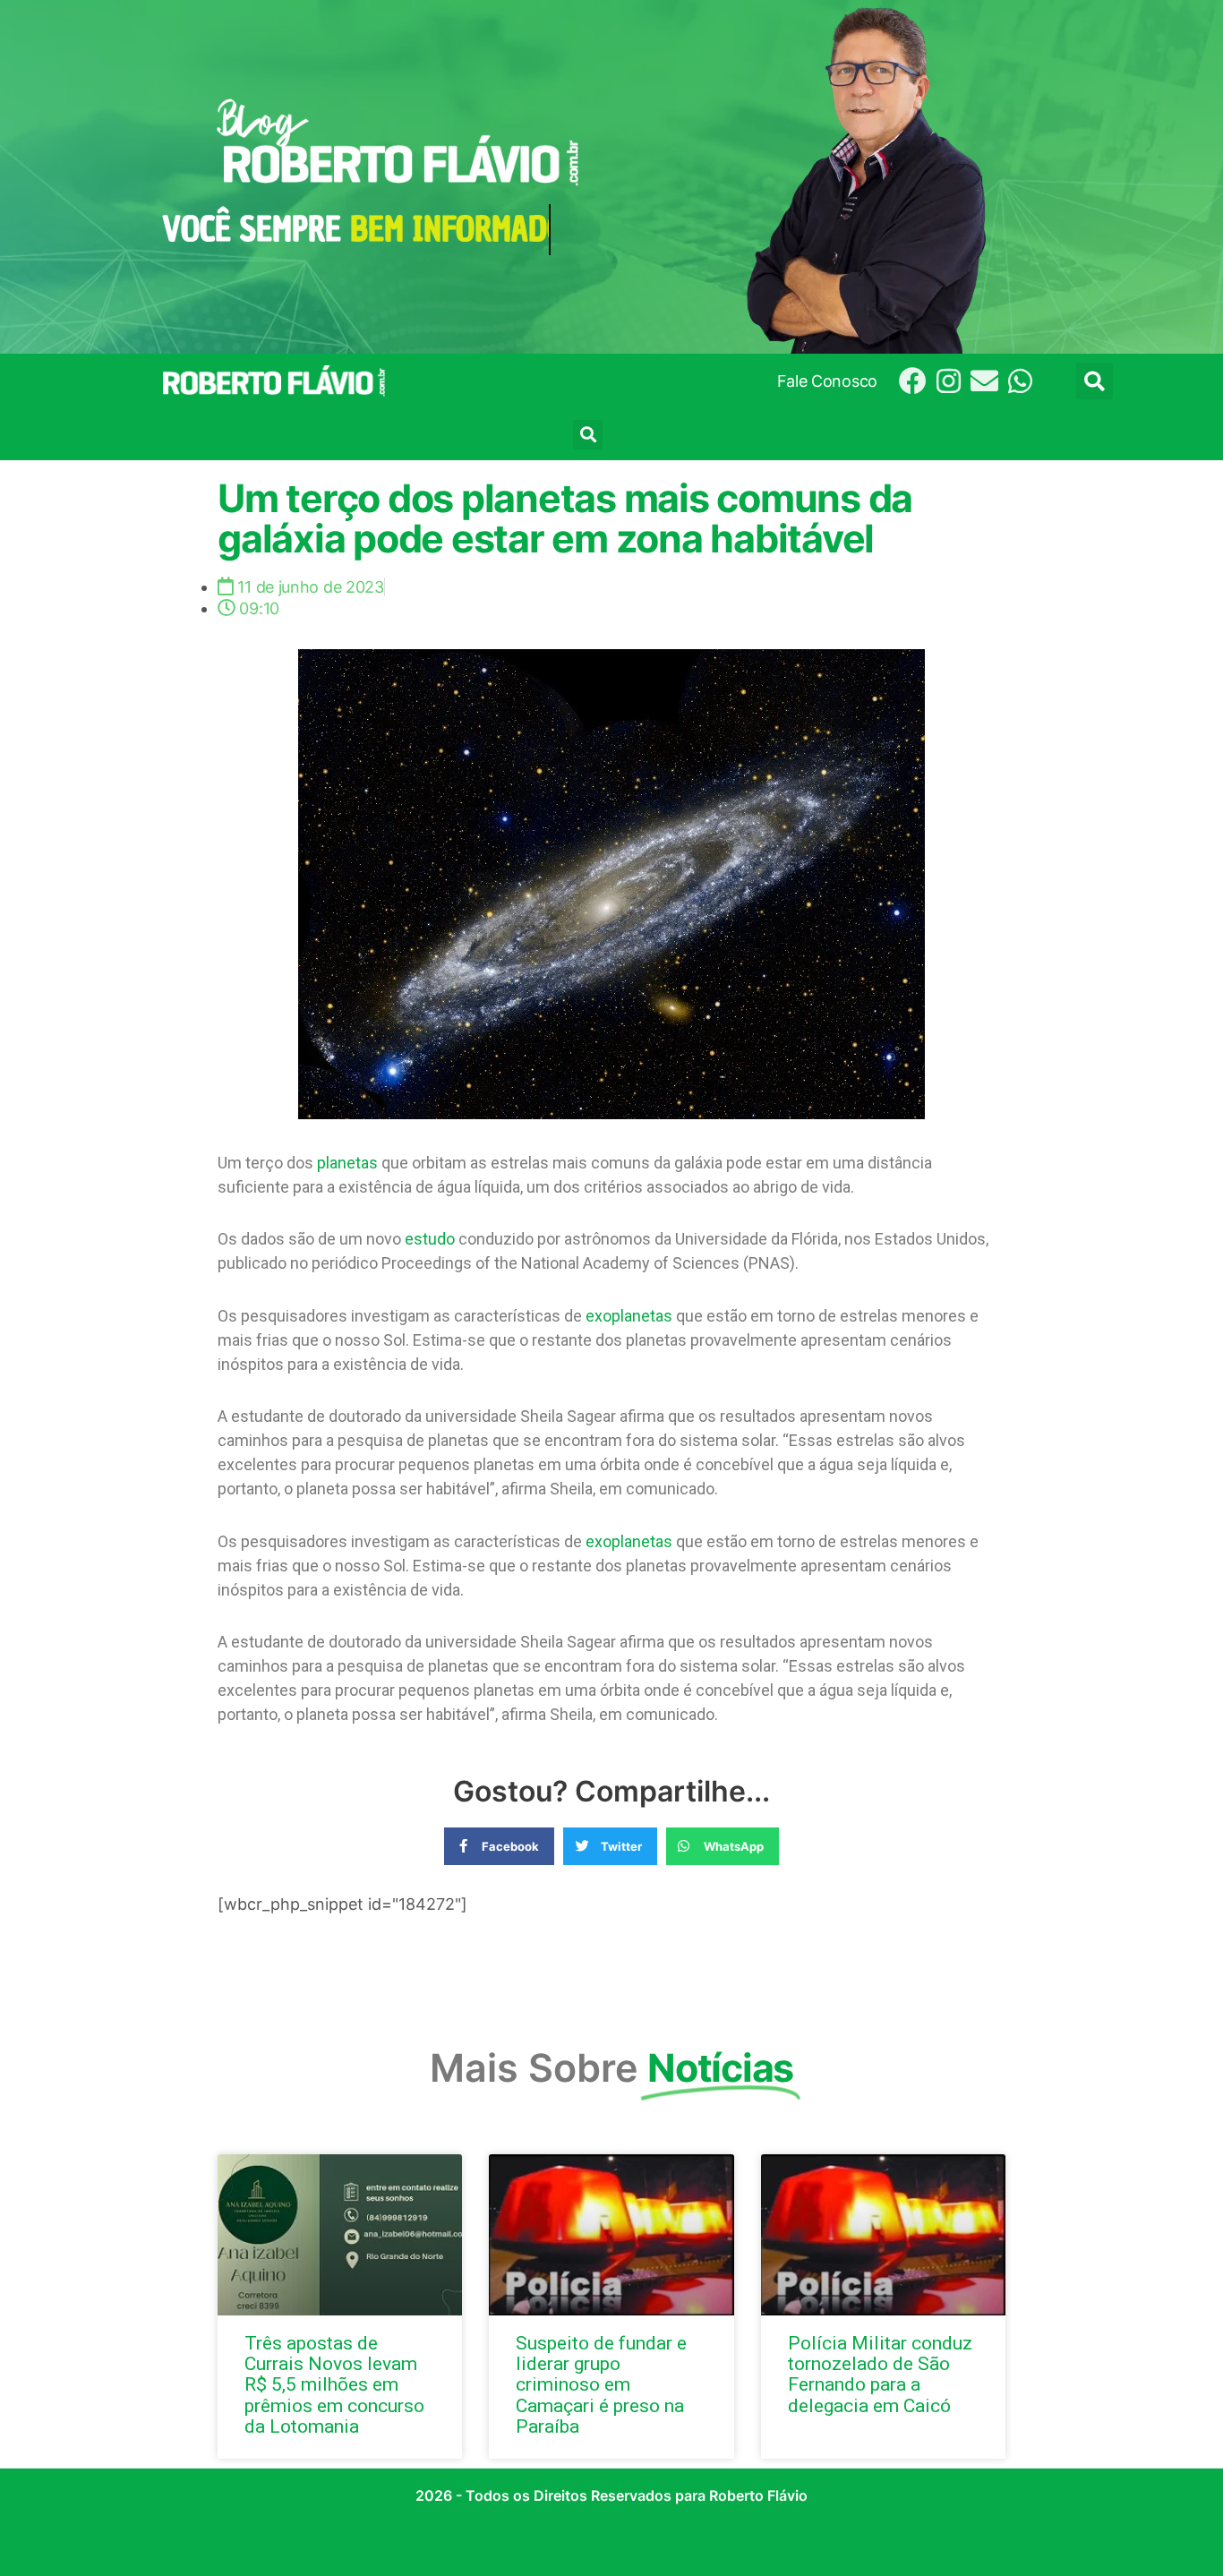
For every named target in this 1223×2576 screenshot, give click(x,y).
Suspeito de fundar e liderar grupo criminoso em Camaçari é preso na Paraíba (601, 2384)
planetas (347, 1163)
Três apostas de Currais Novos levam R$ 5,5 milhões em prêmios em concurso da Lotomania (334, 2384)
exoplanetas (629, 1316)
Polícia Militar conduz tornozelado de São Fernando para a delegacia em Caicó (880, 2374)
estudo (430, 1239)
